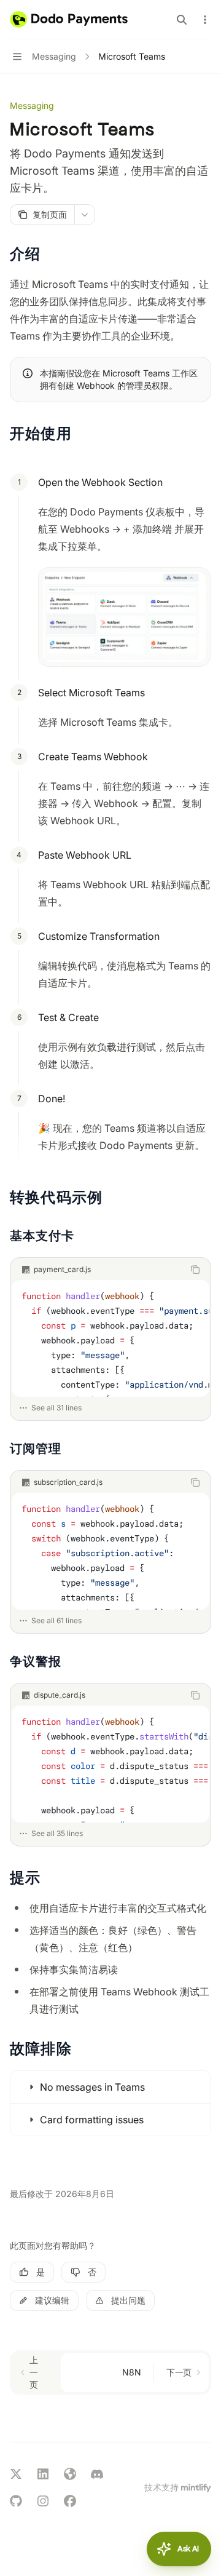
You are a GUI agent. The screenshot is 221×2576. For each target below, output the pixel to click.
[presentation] (110, 1338)
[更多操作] (205, 20)
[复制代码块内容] (195, 1270)
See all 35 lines (57, 1833)
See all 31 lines (56, 1408)
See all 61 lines (56, 1620)
